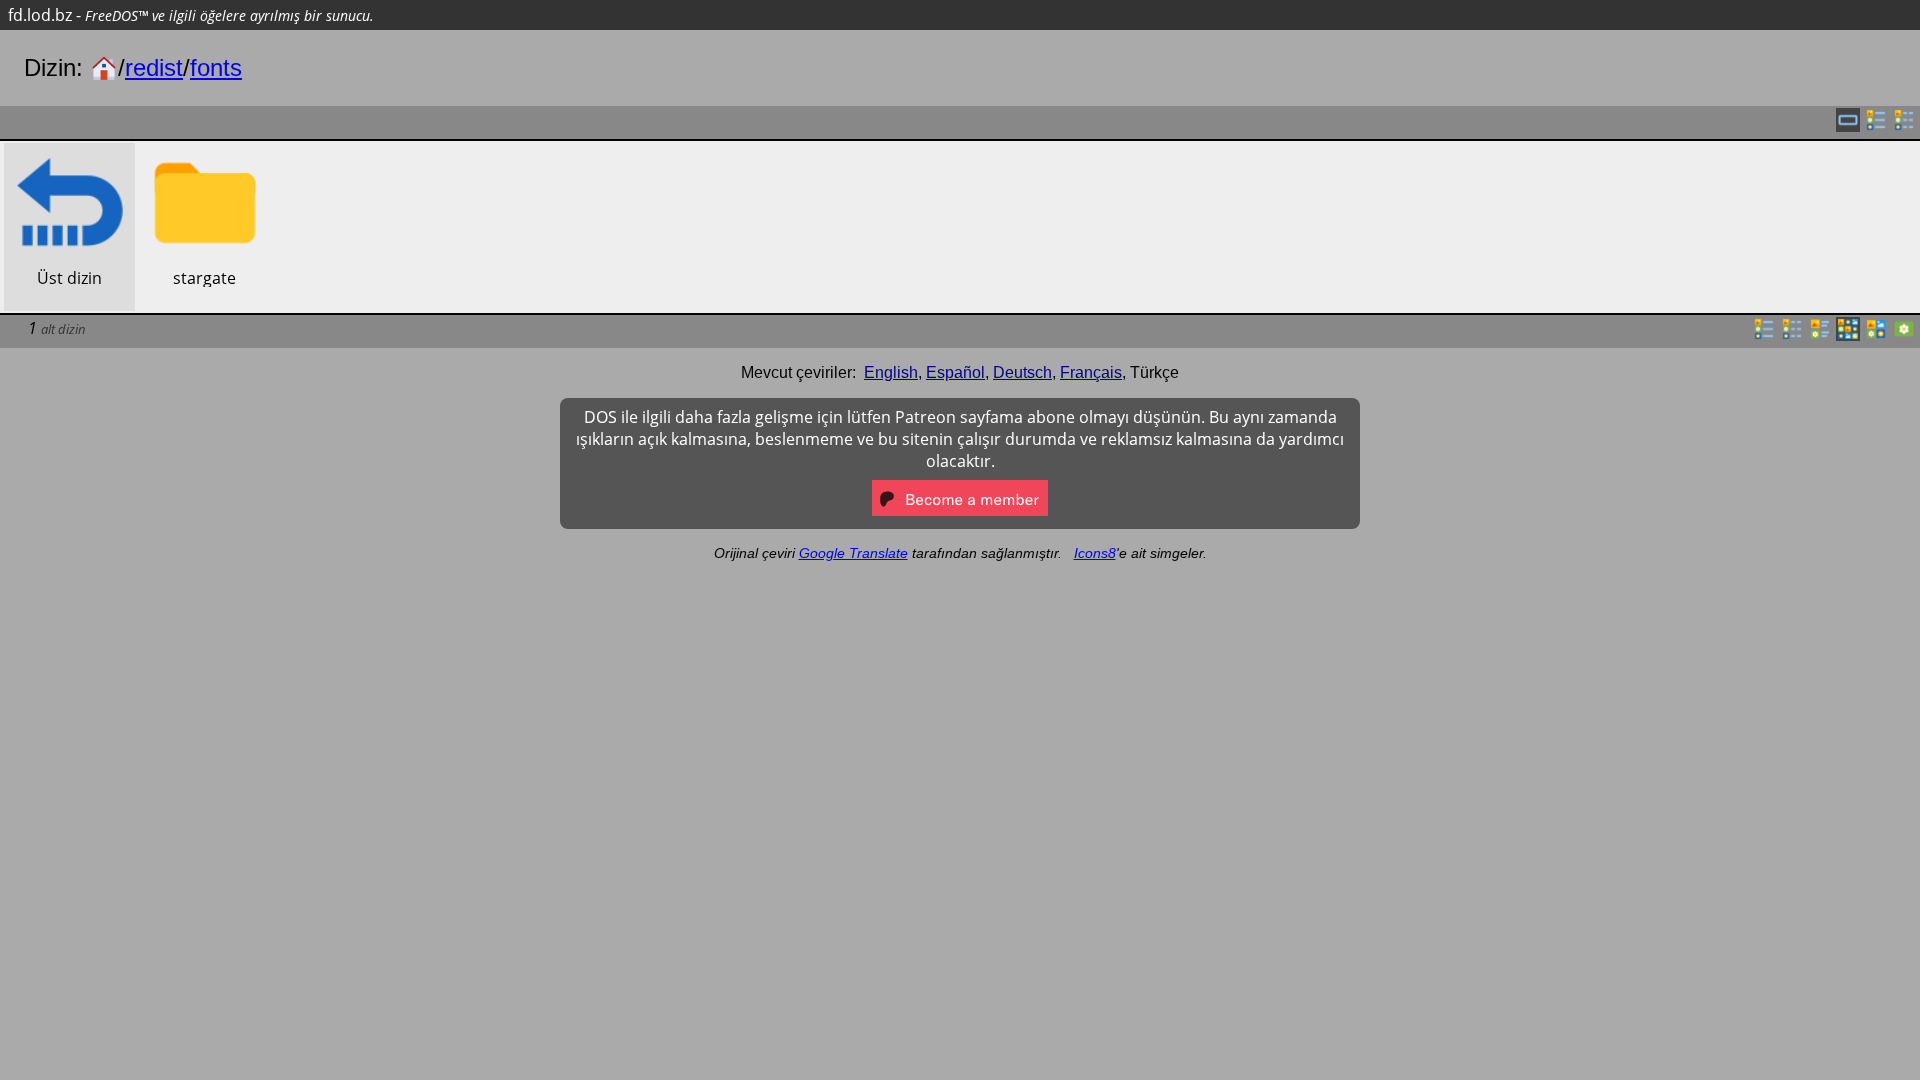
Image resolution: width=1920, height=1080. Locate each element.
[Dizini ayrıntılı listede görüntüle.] (1792, 335)
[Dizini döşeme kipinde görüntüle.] (1820, 335)
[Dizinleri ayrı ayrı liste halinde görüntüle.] (1876, 126)
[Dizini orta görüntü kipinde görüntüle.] (1876, 335)
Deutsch (1022, 372)
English (891, 372)
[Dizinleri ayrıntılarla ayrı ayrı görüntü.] (1904, 126)
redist (154, 67)
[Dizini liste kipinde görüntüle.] (1764, 335)
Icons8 (1095, 553)
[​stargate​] (204, 154)
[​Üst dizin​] (69, 154)
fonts (216, 67)
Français (1091, 372)
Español (955, 372)
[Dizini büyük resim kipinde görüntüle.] (1904, 335)
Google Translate (853, 553)
